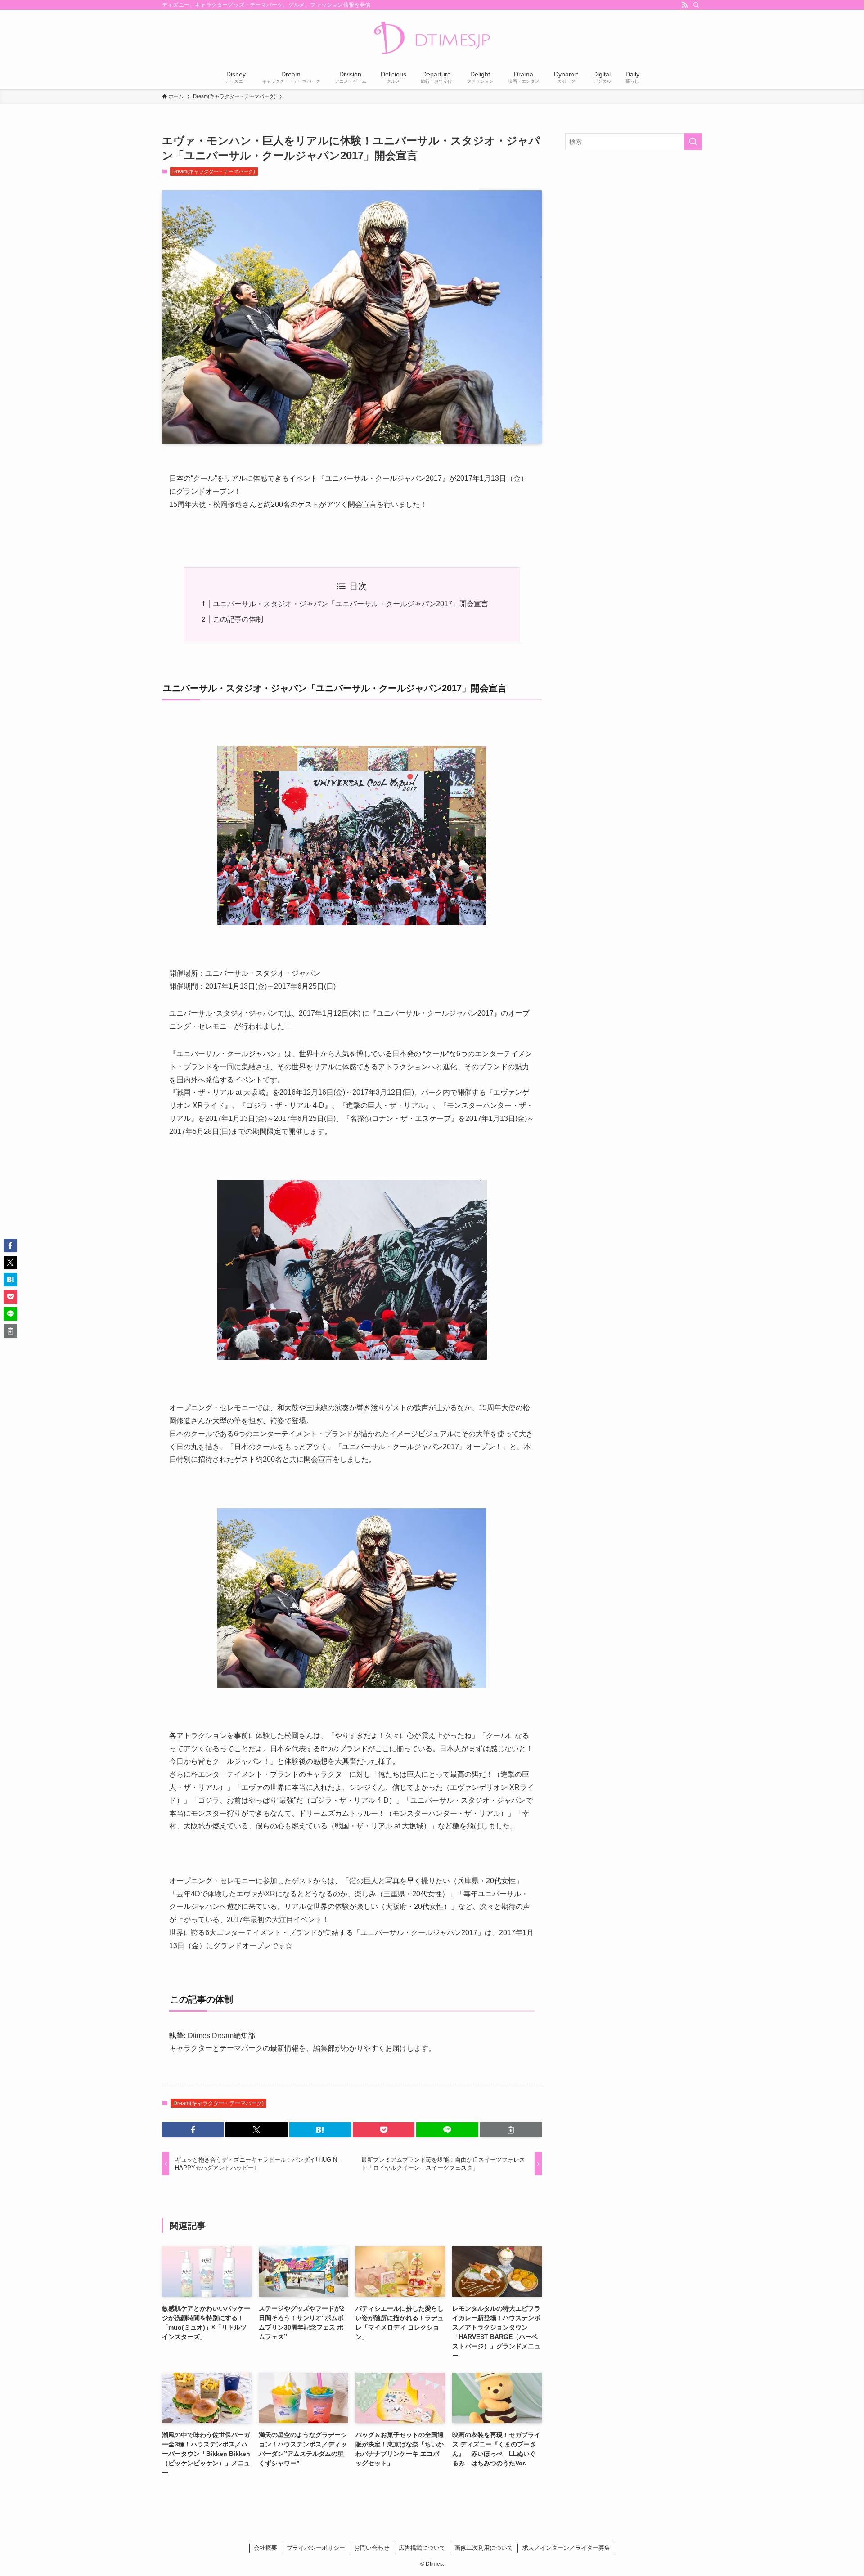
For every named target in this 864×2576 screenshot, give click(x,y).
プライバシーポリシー (316, 2548)
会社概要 (265, 2548)
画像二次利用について (484, 2548)
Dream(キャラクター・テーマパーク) (214, 171)
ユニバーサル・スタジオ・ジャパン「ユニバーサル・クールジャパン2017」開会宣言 (351, 604)
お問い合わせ (372, 2548)
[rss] (684, 5)
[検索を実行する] (693, 142)
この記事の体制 (238, 619)
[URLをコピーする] (511, 2130)
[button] (193, 2130)
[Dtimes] (432, 39)
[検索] (696, 5)
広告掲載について (422, 2548)
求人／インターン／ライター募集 (566, 2548)
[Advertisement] (634, 222)
